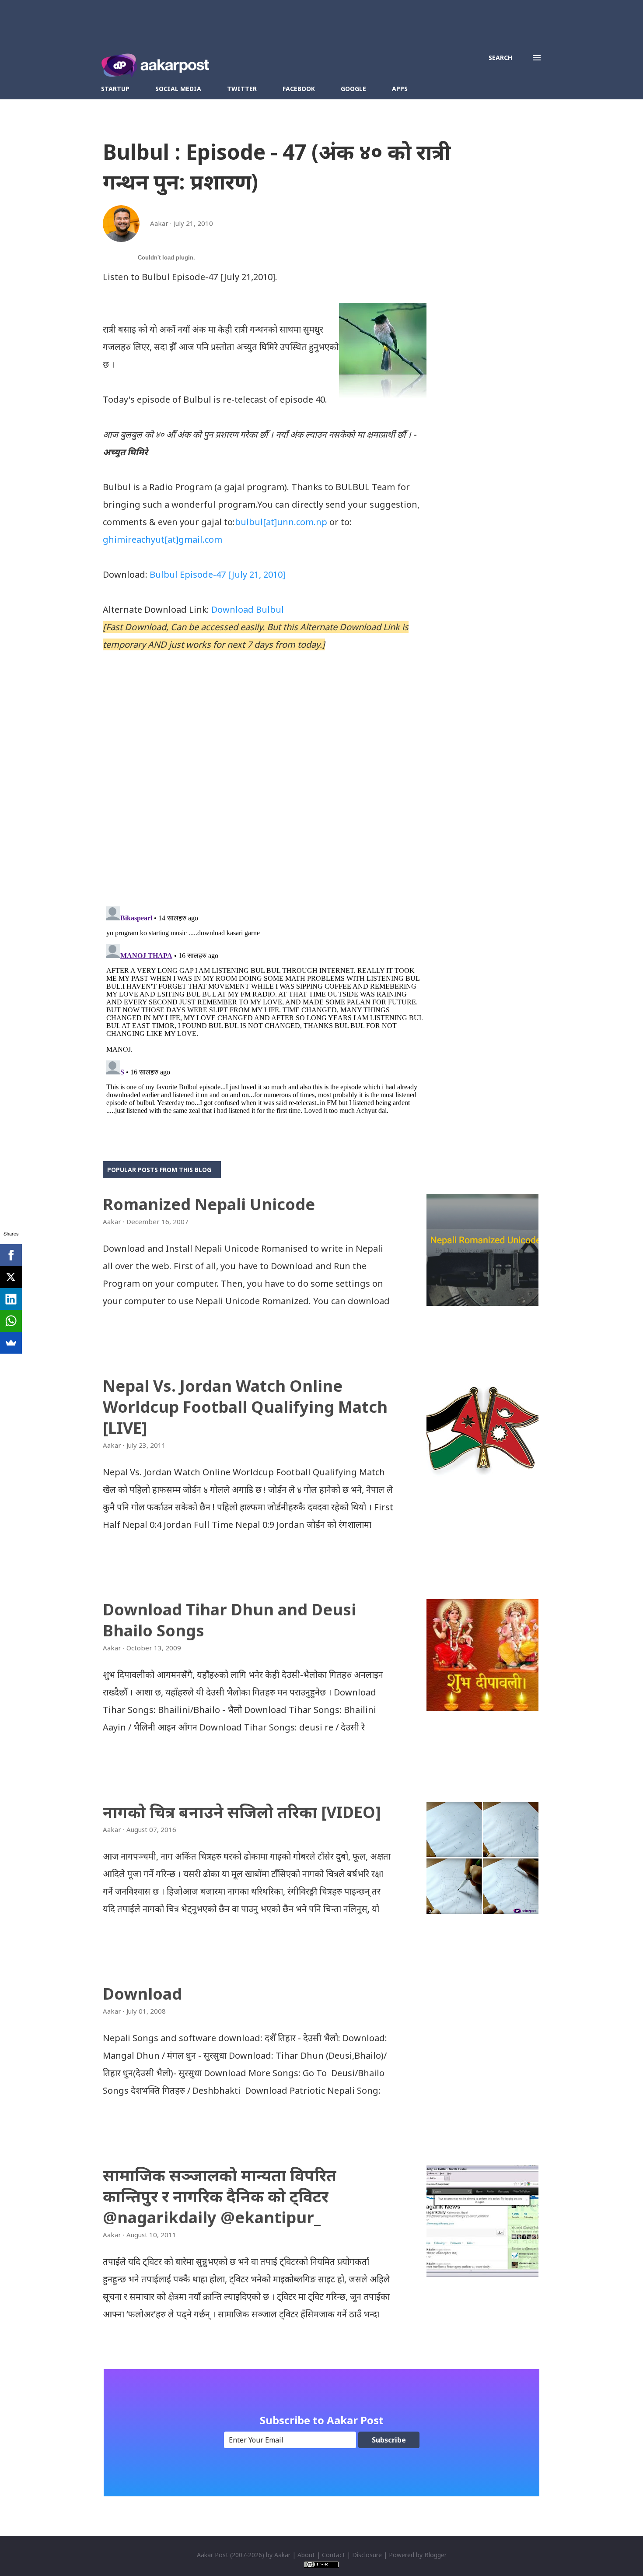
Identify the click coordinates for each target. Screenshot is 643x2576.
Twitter (242, 89)
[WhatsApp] (11, 1321)
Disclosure (367, 2555)
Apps (400, 89)
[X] (11, 1277)
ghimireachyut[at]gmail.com (162, 539)
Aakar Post (213, 2555)
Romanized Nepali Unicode (209, 1204)
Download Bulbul (248, 609)
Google (353, 89)
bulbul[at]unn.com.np (281, 522)
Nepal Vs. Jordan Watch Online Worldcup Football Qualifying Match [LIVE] (245, 1407)
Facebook (299, 89)
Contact (334, 2555)
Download (142, 1994)
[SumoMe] (11, 1343)
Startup (115, 89)
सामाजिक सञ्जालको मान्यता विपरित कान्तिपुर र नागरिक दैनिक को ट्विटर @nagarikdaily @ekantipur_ (220, 2196)
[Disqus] (265, 786)
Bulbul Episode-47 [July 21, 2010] (217, 574)
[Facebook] (11, 1255)
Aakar (282, 2555)
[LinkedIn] (11, 1299)
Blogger (435, 2555)
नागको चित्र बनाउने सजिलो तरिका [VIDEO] (242, 1812)
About (306, 2555)
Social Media (178, 89)
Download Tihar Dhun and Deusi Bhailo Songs (229, 1620)
